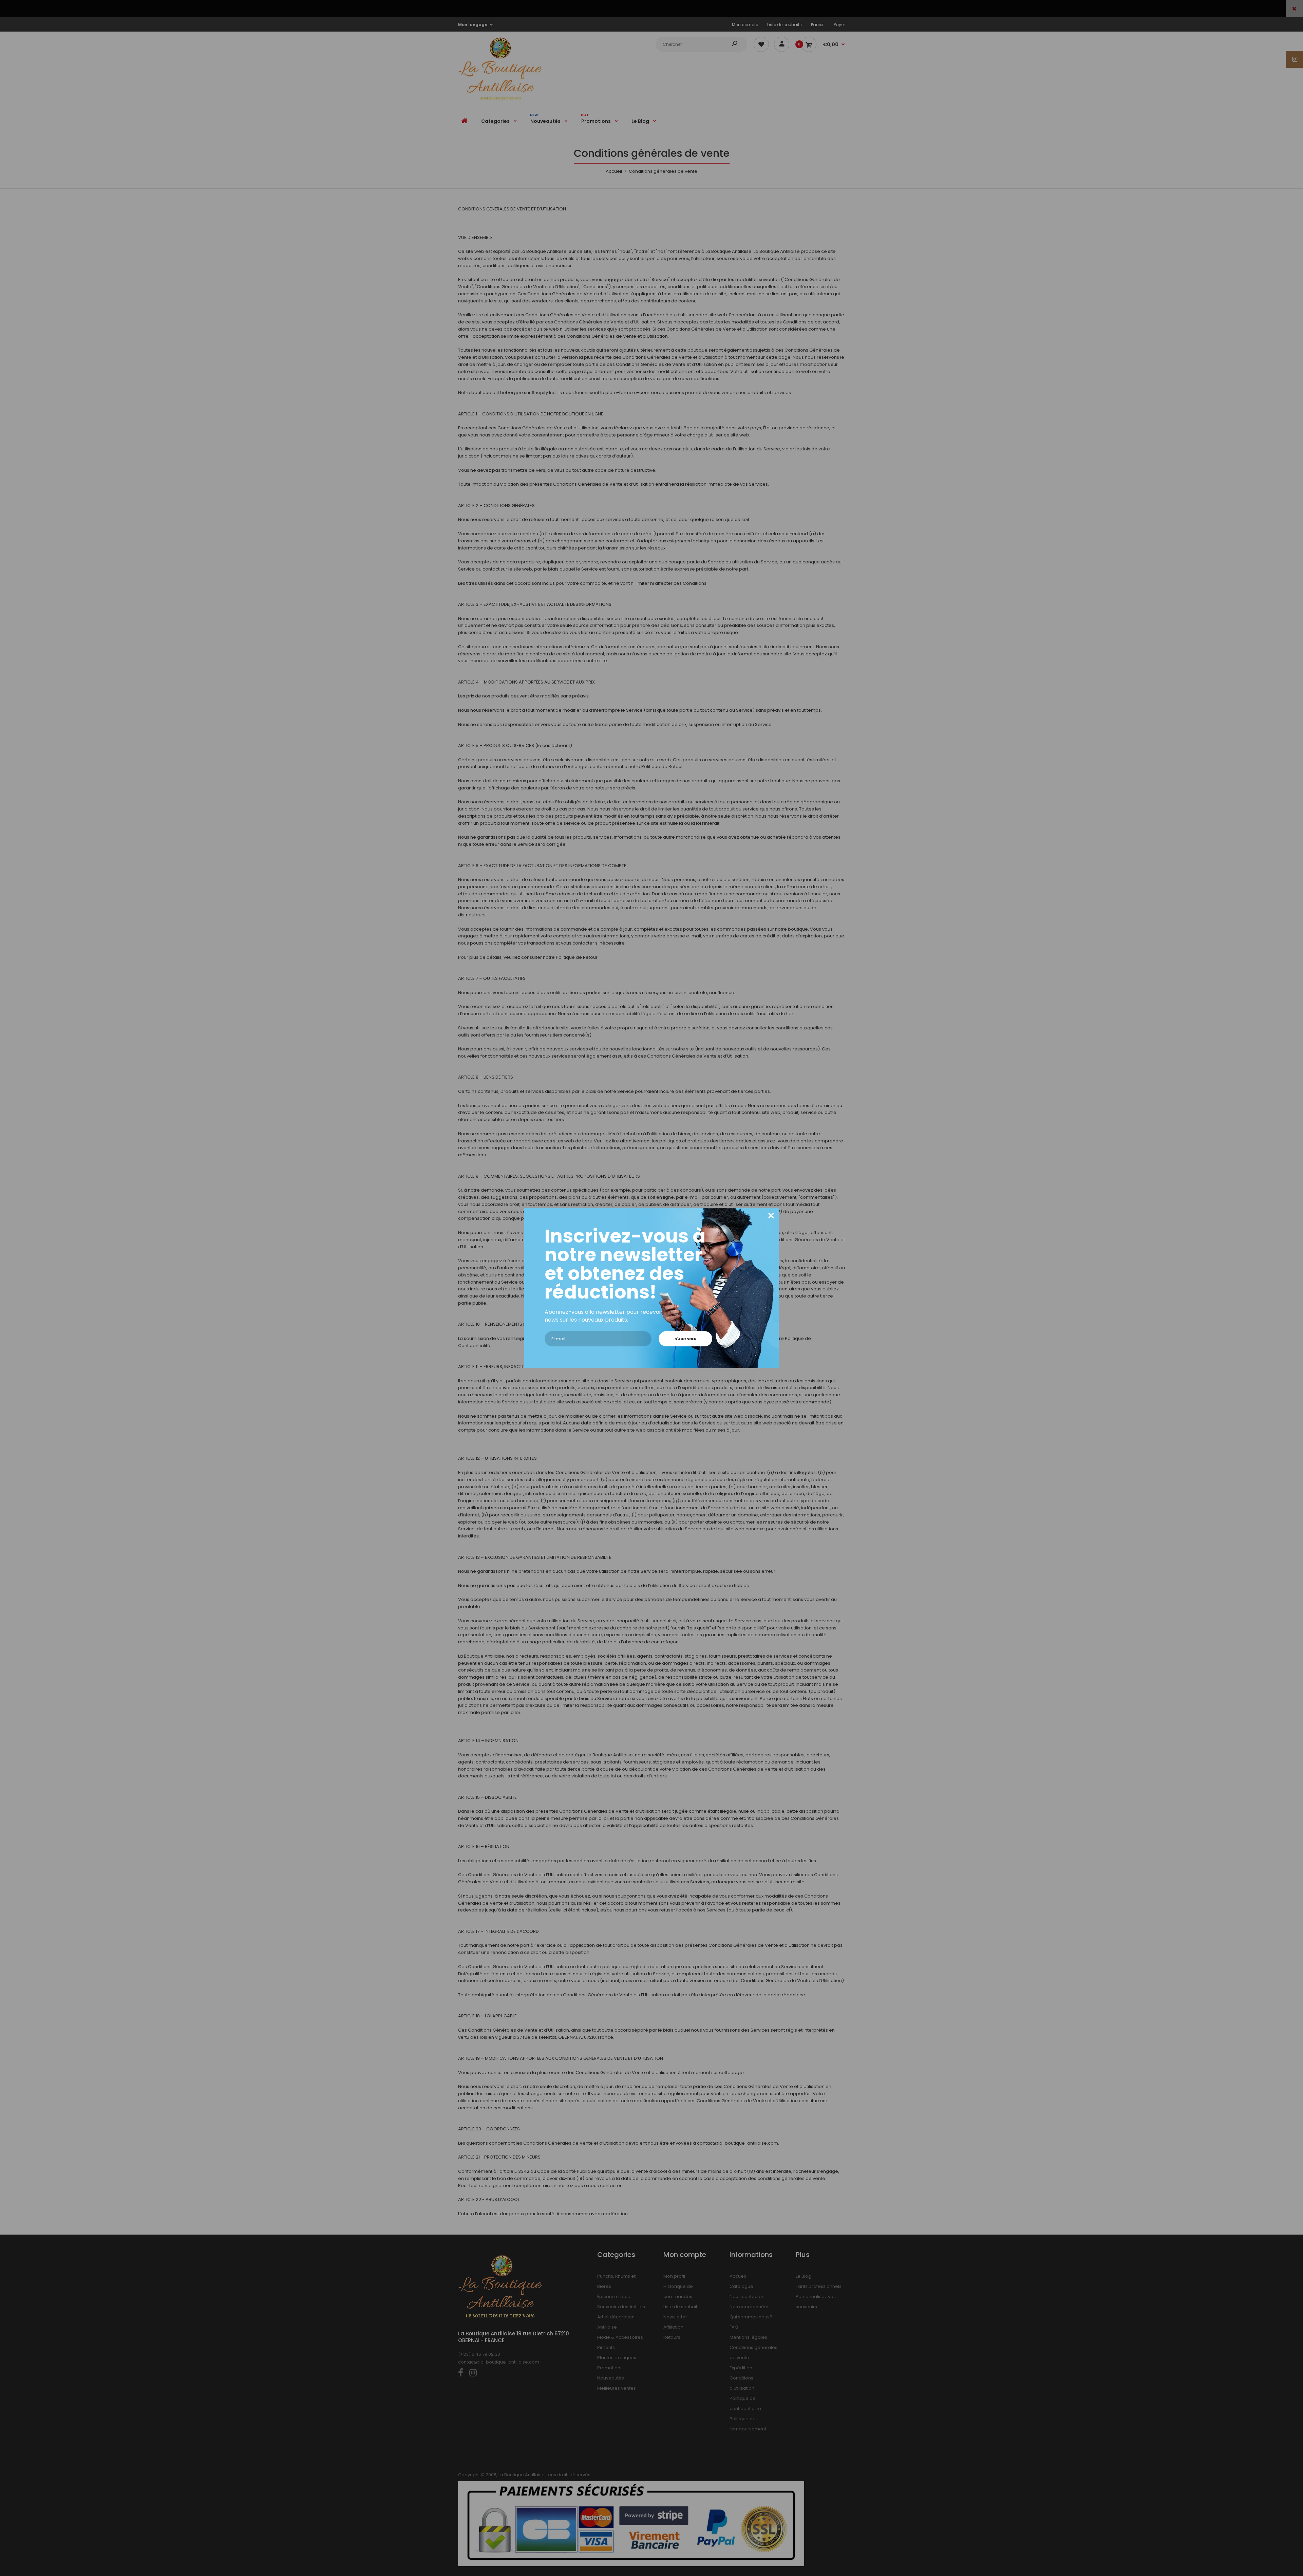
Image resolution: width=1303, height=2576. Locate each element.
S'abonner (685, 1339)
